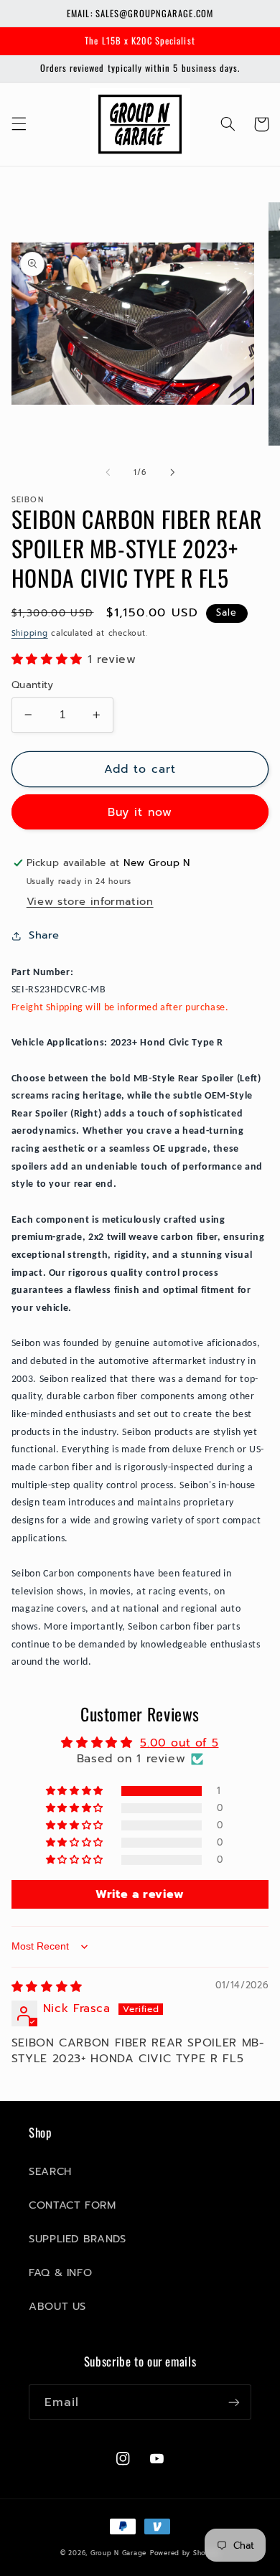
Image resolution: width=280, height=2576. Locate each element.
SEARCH (50, 2171)
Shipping (30, 633)
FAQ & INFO (60, 2272)
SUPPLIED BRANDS (77, 2239)
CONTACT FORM (73, 2205)
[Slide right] (172, 472)
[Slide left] (108, 472)
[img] (47, 1987)
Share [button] (44, 935)
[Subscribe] (234, 2402)
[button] (19, 124)
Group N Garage (118, 2553)
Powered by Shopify (185, 2553)
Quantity (32, 685)
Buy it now (140, 812)
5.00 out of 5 (179, 1743)
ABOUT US (57, 2306)
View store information (90, 901)
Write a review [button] (140, 1894)
